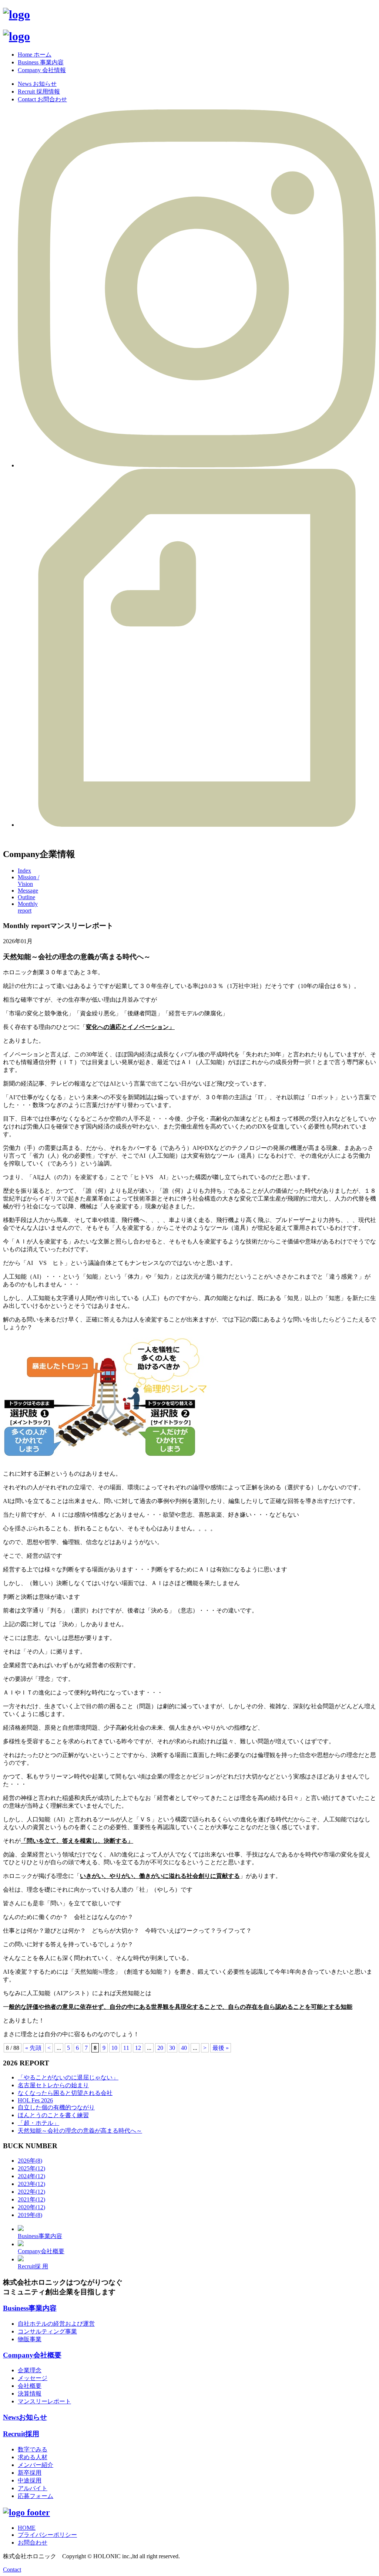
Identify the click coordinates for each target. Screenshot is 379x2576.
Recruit (21, 2434)
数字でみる (33, 2449)
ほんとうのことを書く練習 (53, 2115)
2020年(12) (31, 2207)
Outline (26, 897)
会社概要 (30, 2386)
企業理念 (30, 2370)
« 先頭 (33, 2048)
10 (114, 2048)
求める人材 (33, 2457)
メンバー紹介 (36, 2465)
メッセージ (33, 2378)
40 (184, 2048)
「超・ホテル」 (38, 2123)
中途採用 (30, 2480)
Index (24, 871)
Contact (12, 2570)
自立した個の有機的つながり (56, 2107)
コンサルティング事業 (47, 2331)
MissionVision (28, 881)
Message (28, 891)
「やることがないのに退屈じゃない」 (68, 2077)
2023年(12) (31, 2184)
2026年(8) (30, 2161)
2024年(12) (31, 2176)
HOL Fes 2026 (35, 2100)
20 (160, 2048)
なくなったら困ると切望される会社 (65, 2093)
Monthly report (28, 907)
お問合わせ (33, 2543)
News (25, 2417)
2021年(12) (31, 2199)
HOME (27, 2528)
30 (172, 2048)
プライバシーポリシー (47, 2535)
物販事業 (30, 2339)
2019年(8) (30, 2215)
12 (138, 2048)
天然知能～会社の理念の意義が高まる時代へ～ (80, 2131)
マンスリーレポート (44, 2401)
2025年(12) (31, 2168)
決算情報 (30, 2394)
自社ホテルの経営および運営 (56, 2324)
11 (126, 2048)
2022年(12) (31, 2192)
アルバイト (33, 2488)
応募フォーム (36, 2496)
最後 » (221, 2048)
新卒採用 (30, 2473)
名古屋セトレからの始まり (53, 2085)
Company (32, 2355)
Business (30, 2308)
